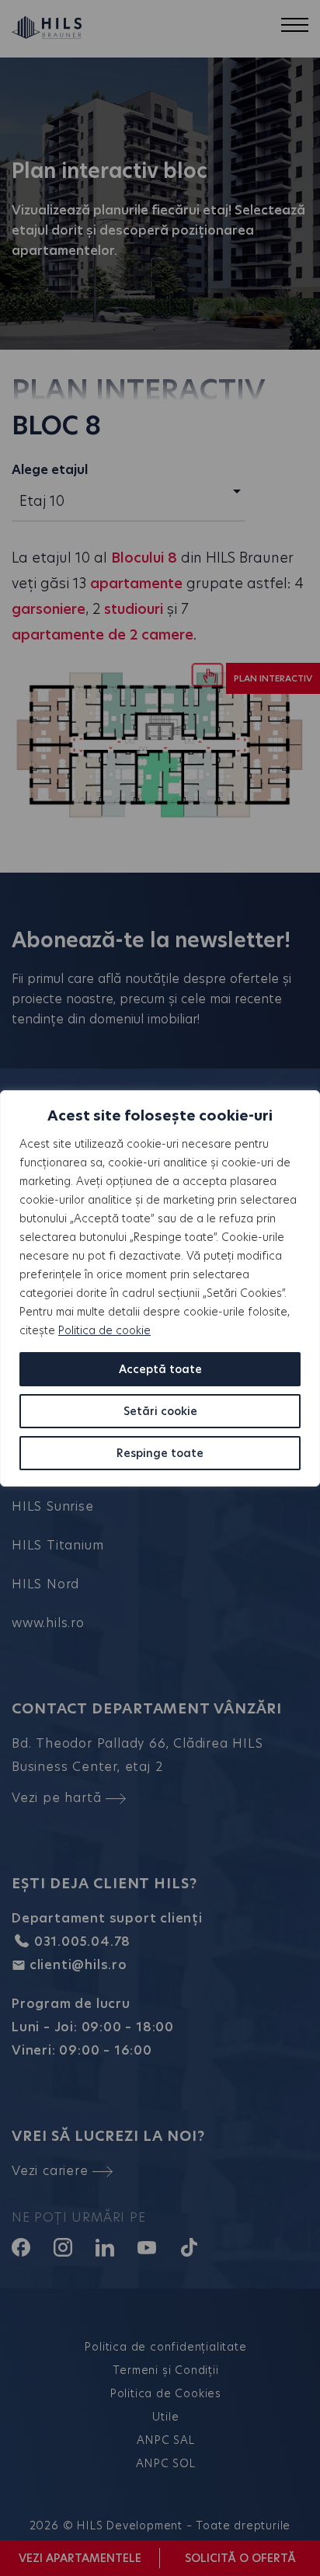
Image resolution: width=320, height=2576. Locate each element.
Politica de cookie (104, 1330)
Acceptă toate (160, 1369)
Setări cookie (160, 1411)
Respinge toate (160, 1453)
